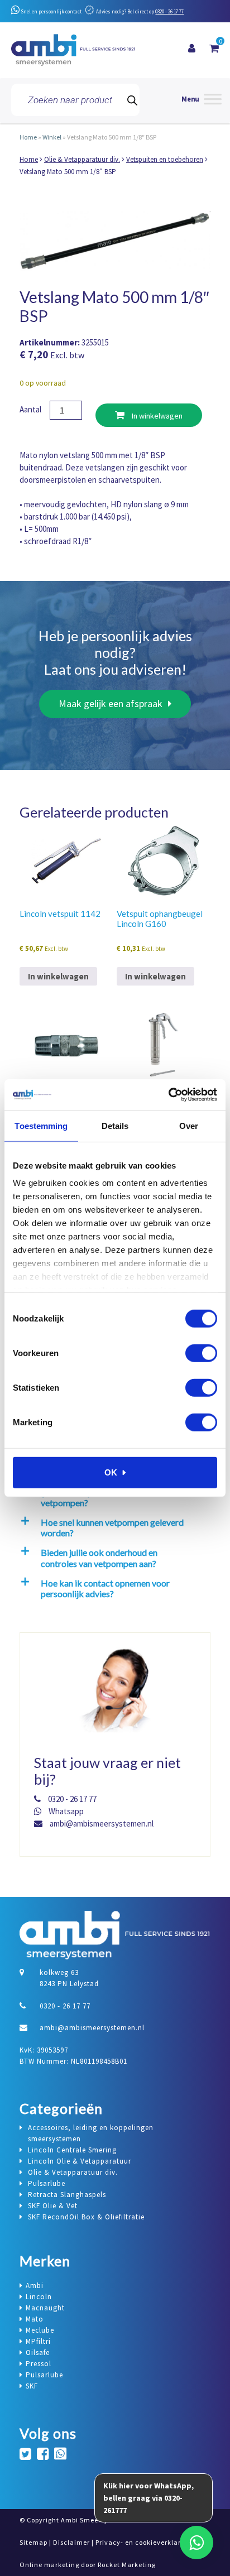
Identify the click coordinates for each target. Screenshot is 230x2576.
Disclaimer (71, 2542)
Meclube (40, 2330)
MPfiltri (38, 2341)
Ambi (35, 2286)
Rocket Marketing (127, 2565)
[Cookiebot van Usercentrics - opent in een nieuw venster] (168, 1095)
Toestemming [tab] (41, 1125)
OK (111, 1472)
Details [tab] (115, 1125)
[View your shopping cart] (214, 49)
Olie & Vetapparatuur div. (82, 159)
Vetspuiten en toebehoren (165, 159)
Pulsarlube (44, 2375)
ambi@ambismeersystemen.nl (101, 1823)
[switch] (201, 1353)
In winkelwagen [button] (58, 976)
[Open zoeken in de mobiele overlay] (75, 100)
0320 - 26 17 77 (169, 11)
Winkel (52, 137)
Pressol (39, 2364)
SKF (32, 2386)
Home (28, 137)
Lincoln (39, 2297)
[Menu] (202, 100)
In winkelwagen (156, 416)
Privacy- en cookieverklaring (143, 2542)
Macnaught (45, 2308)
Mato (35, 2319)
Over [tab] (189, 1125)
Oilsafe (38, 2352)
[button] (113, 1527)
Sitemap (33, 2542)
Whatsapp (65, 1811)
